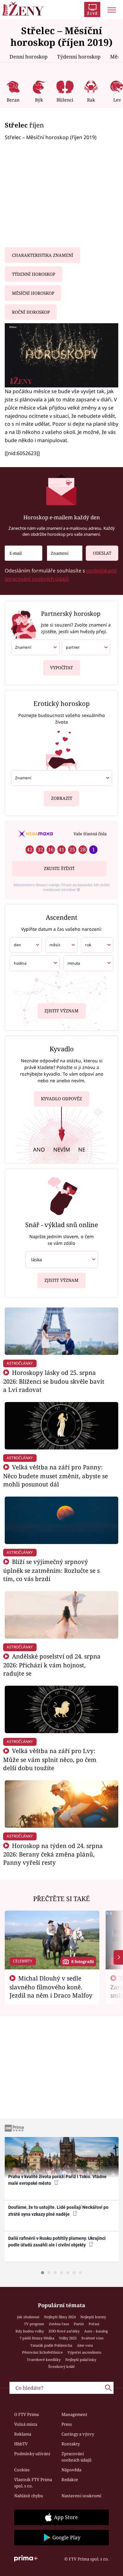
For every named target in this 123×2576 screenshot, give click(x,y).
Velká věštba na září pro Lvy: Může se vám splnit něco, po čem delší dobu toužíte (50, 1759)
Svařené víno (92, 2338)
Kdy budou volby (30, 2331)
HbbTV (21, 2444)
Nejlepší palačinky (81, 2360)
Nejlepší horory (93, 2317)
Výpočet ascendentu (84, 2352)
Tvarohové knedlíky (44, 2360)
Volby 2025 (68, 2338)
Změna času (59, 2324)
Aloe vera (85, 2345)
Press (67, 2424)
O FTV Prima (26, 2414)
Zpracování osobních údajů (76, 2457)
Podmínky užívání (32, 2454)
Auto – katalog (96, 2331)
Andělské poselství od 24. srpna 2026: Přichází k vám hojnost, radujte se (52, 1665)
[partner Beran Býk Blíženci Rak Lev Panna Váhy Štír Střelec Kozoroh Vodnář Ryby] (86, 647)
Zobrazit (62, 798)
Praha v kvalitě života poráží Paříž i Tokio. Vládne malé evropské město (57, 2180)
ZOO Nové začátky (64, 2331)
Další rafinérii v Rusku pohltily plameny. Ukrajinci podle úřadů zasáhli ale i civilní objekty (57, 2242)
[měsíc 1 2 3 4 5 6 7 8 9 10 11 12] (61, 945)
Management (74, 2414)
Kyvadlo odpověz (61, 1099)
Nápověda (71, 2470)
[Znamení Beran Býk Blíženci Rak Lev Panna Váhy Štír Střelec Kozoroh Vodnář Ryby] (65, 553)
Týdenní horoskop (79, 57)
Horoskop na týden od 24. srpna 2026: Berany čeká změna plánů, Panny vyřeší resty (53, 1854)
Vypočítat (61, 668)
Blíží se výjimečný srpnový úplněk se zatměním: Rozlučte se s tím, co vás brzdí (51, 1570)
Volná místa (26, 2424)
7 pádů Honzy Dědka (37, 2338)
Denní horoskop (29, 57)
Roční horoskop (31, 312)
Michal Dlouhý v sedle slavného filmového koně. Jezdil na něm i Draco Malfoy (51, 1987)
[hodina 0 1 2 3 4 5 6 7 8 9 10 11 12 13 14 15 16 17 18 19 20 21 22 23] (35, 963)
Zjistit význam (61, 1011)
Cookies (22, 2470)
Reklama (23, 2434)
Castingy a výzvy (78, 2434)
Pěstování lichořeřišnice (42, 2352)
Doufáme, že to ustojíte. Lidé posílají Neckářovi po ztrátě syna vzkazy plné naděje (58, 2211)
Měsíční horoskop (33, 293)
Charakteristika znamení (43, 255)
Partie (79, 2324)
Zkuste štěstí (59, 868)
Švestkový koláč (62, 2366)
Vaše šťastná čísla (90, 834)
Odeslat (102, 553)
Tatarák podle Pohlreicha (51, 2345)
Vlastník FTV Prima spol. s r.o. (33, 2483)
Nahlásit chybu (29, 2496)
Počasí (94, 2324)
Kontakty (71, 2444)
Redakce (70, 2480)
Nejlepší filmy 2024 (60, 2317)
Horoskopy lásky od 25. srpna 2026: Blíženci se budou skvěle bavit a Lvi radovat (54, 1381)
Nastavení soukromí (81, 2496)
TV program (34, 2324)
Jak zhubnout (28, 2317)
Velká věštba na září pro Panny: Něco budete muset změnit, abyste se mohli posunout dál (56, 1476)
